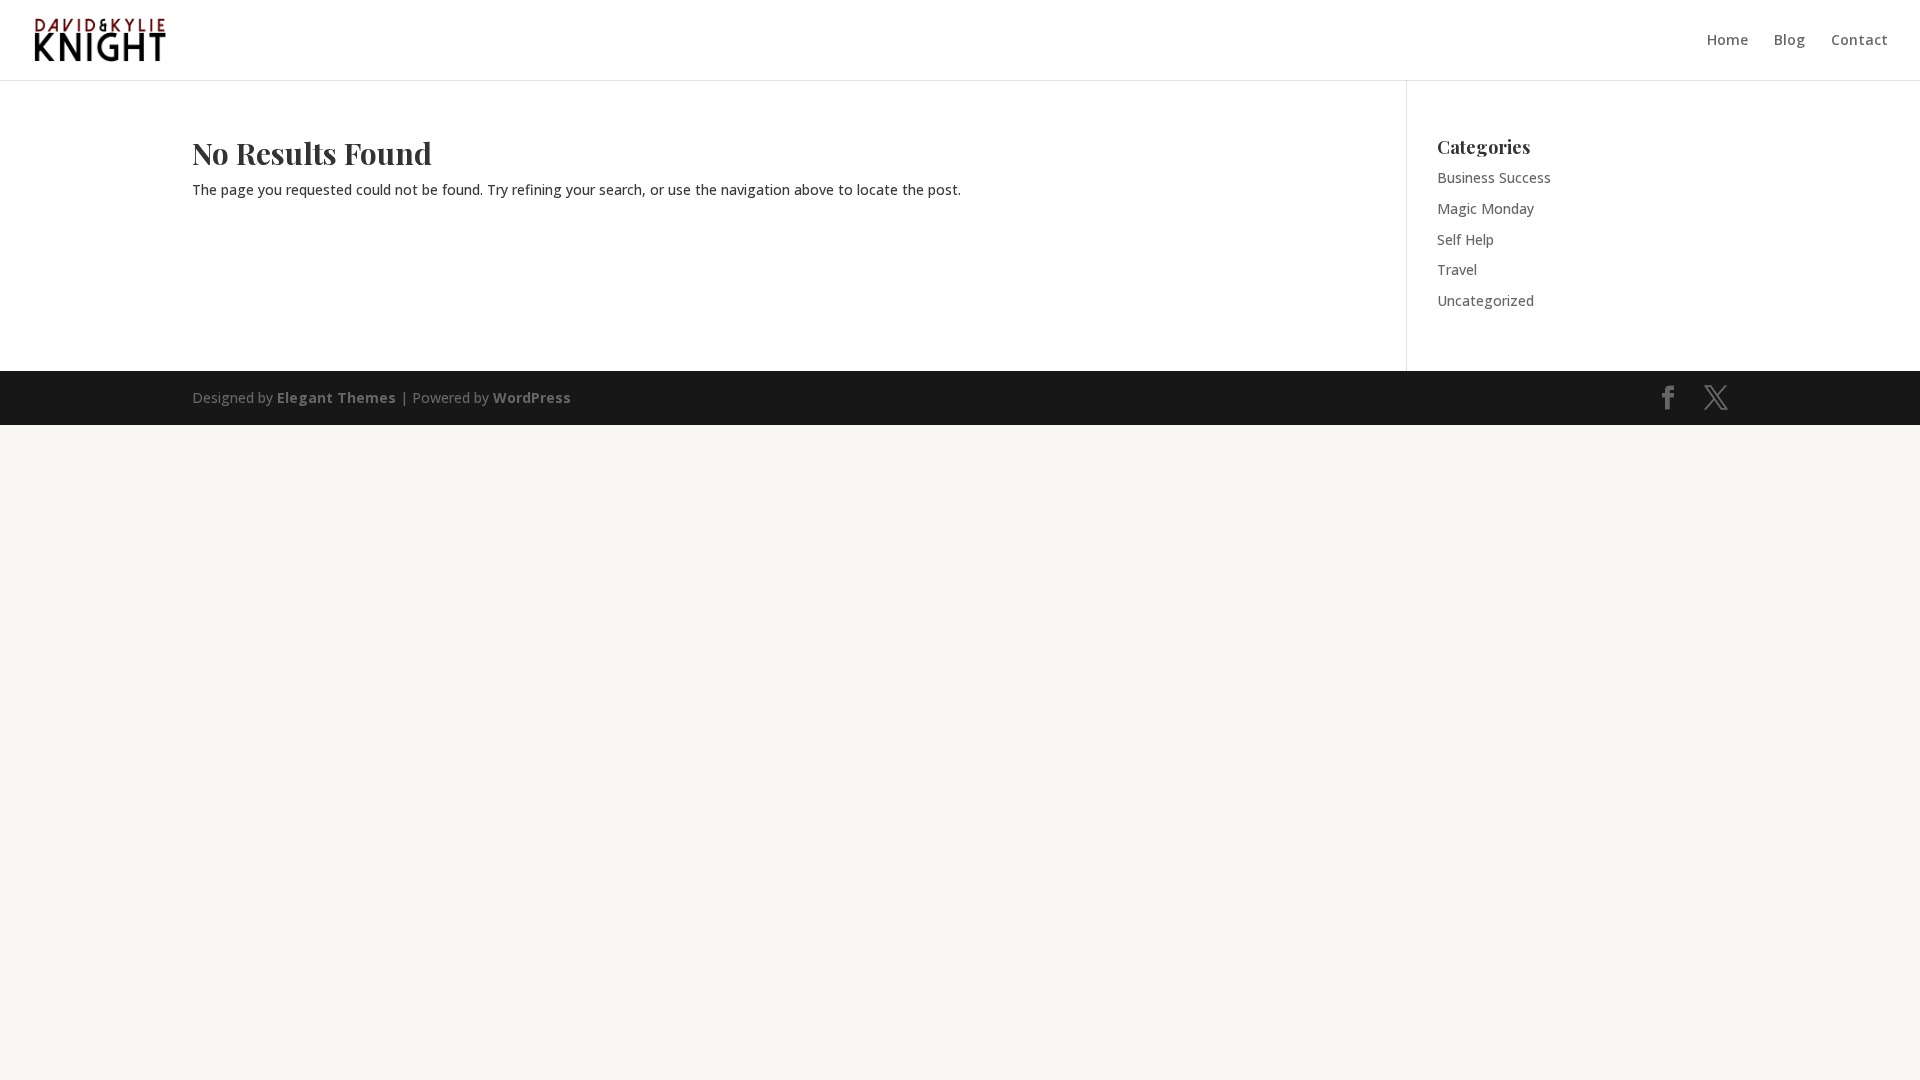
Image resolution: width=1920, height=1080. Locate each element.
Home (1727, 41)
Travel (1457, 269)
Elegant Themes (336, 397)
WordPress (532, 397)
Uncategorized (1485, 300)
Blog (1789, 41)
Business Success (1494, 177)
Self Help (1465, 239)
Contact (1859, 41)
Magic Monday (1485, 208)
